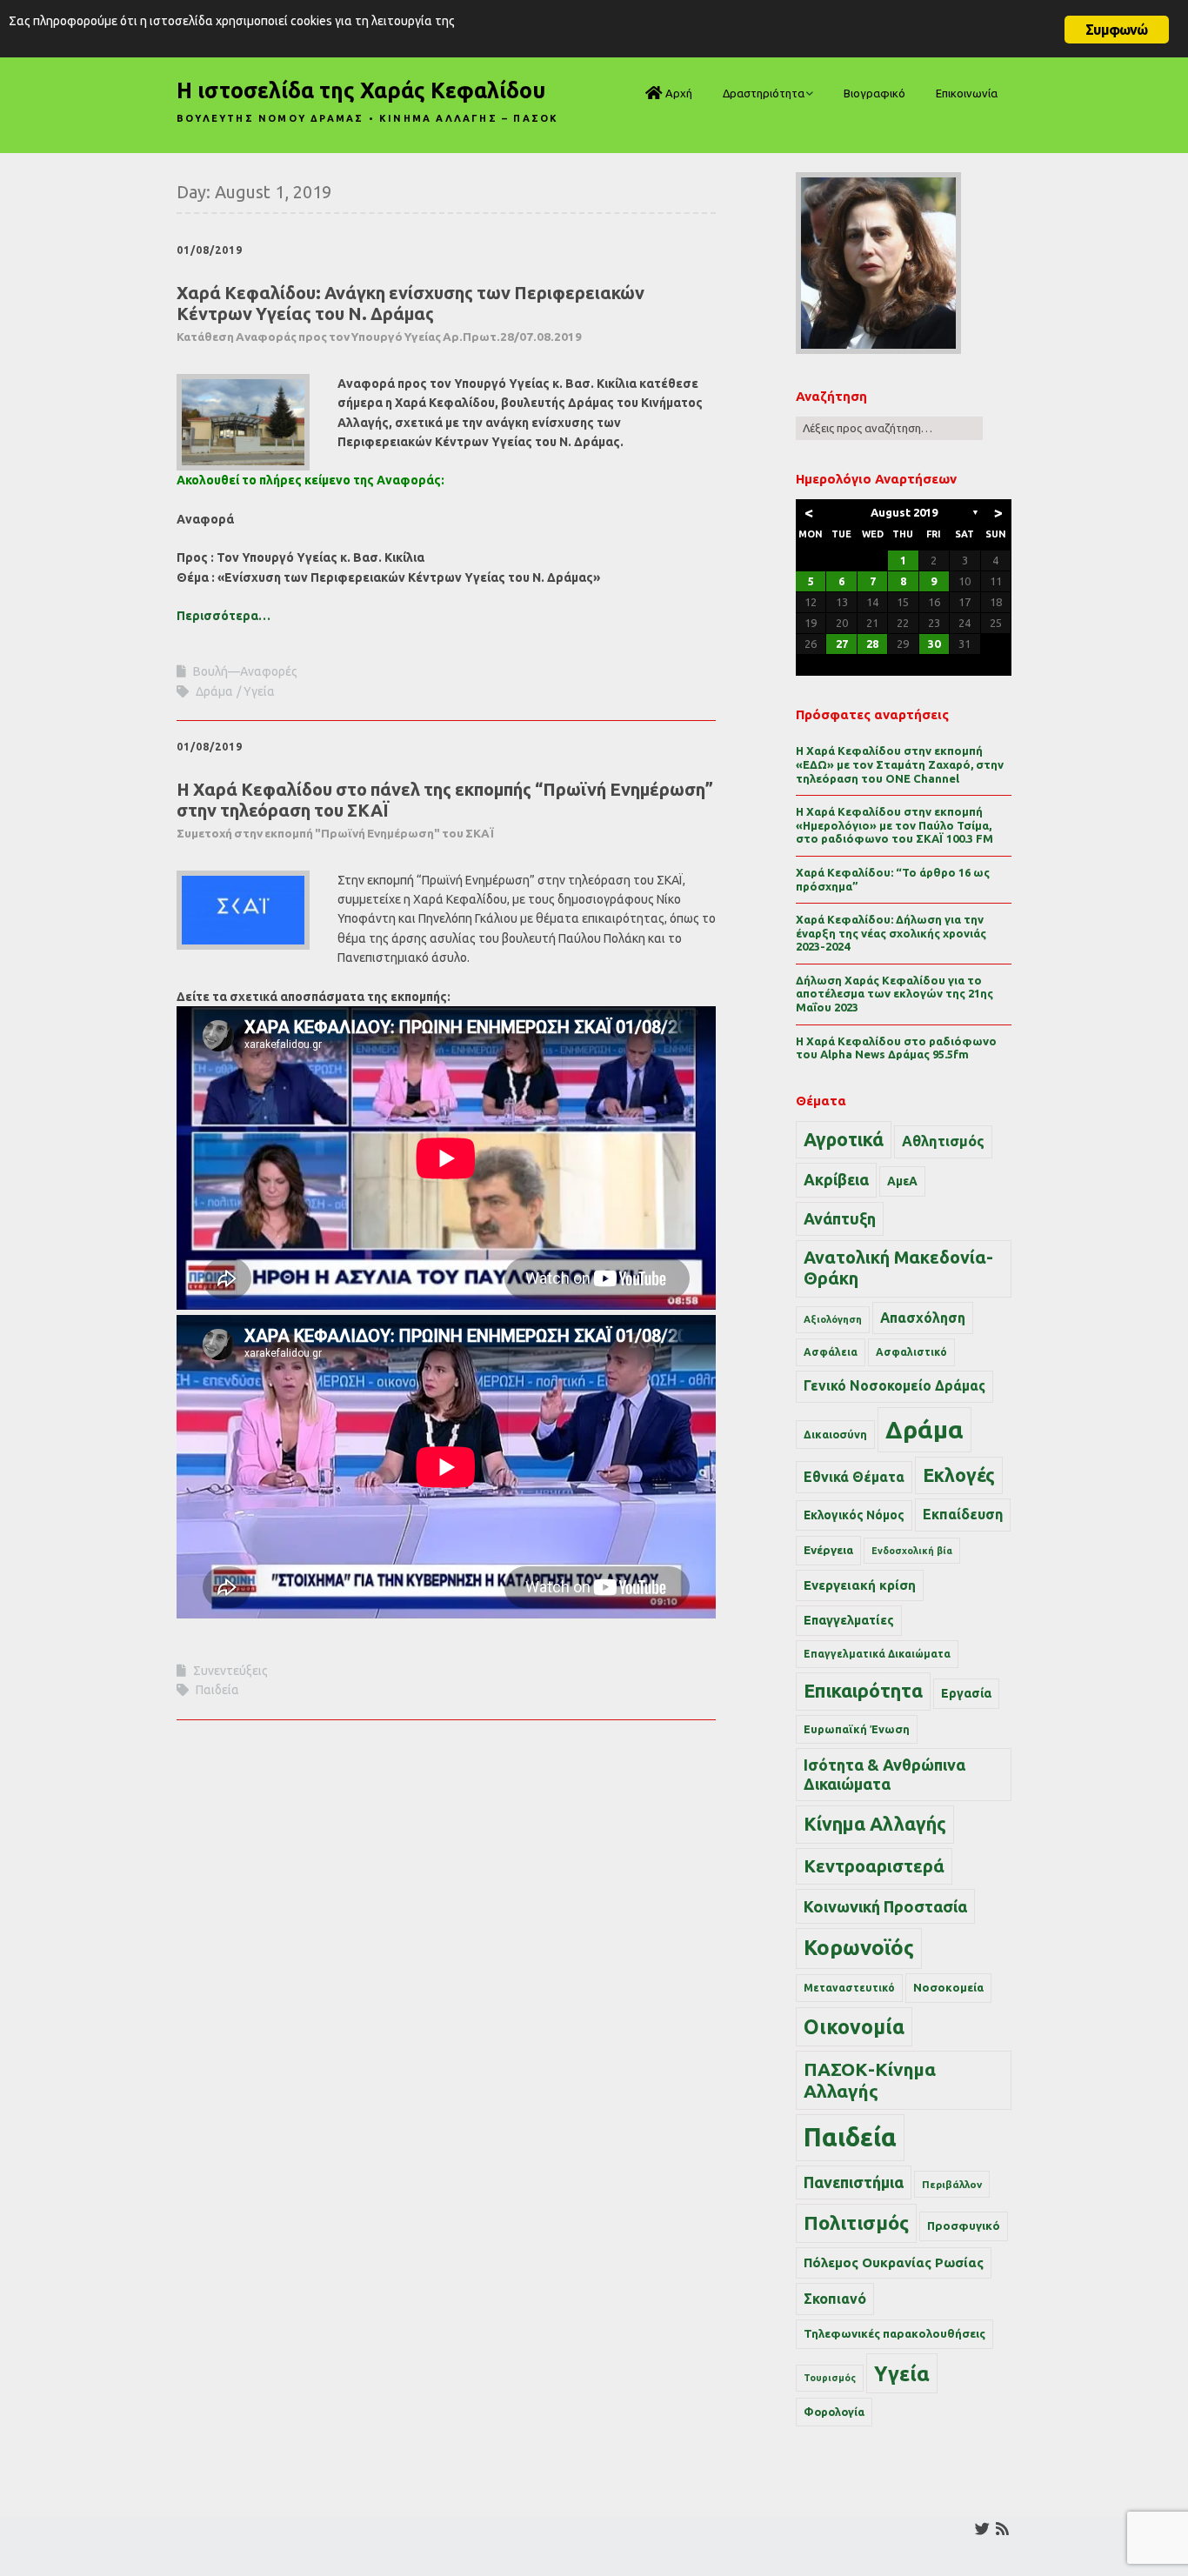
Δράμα (214, 691)
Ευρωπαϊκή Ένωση (857, 1729)
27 (842, 644)
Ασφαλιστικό (911, 1352)
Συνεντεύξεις (230, 1671)
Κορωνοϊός (859, 1948)
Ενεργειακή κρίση (860, 1585)
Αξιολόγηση (833, 1319)
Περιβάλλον (952, 2184)
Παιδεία (217, 1690)
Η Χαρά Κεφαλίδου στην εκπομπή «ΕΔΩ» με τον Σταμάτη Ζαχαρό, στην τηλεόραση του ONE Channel (900, 764)
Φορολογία (834, 2412)
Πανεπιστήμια (854, 2182)
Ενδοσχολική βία (912, 1551)
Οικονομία (854, 2027)
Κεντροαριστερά (874, 1866)
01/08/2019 (210, 250)
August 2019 (904, 512)
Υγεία (259, 691)
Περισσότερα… (224, 616)
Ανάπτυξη (840, 1218)
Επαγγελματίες (849, 1620)
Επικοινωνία (967, 93)
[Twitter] (982, 2529)
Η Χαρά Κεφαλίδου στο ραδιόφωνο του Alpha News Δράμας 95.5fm (896, 1048)
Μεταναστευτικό (849, 1988)
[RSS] (1002, 2529)
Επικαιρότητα (863, 1691)
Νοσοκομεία (948, 1987)
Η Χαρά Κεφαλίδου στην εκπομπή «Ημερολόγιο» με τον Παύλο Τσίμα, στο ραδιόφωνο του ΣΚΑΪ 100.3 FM (894, 825)
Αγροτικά (844, 1139)
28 (872, 644)
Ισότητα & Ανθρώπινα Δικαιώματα (884, 1774)
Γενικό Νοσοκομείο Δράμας (894, 1386)
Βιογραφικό (874, 93)
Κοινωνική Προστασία (885, 1906)
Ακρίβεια (836, 1179)
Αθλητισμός (943, 1141)
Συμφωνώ (1116, 30)
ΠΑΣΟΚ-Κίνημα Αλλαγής (870, 2080)
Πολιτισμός (856, 2222)
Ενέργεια (828, 1550)
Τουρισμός (830, 2378)
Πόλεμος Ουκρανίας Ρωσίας (894, 2262)
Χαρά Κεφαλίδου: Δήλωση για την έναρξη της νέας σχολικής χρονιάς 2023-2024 (891, 933)
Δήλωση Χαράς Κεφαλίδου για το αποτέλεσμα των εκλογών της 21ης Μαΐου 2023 (894, 994)
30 (934, 644)
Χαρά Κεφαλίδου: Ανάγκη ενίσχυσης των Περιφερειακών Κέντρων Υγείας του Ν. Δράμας (410, 313)
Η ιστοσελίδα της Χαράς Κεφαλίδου (361, 90)
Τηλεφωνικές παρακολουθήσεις (894, 2333)
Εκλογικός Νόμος (854, 1515)
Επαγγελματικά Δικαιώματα (877, 1654)
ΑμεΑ (902, 1181)
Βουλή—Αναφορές (245, 671)
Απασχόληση (923, 1318)
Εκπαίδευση (963, 1514)
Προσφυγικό (964, 2226)
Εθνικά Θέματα (854, 1477)
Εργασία (966, 1693)
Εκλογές (959, 1475)
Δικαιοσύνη (835, 1434)
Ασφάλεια (831, 1352)
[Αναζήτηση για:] (889, 428)
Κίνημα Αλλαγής (875, 1824)
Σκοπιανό (835, 2299)
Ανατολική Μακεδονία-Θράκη (898, 1268)
